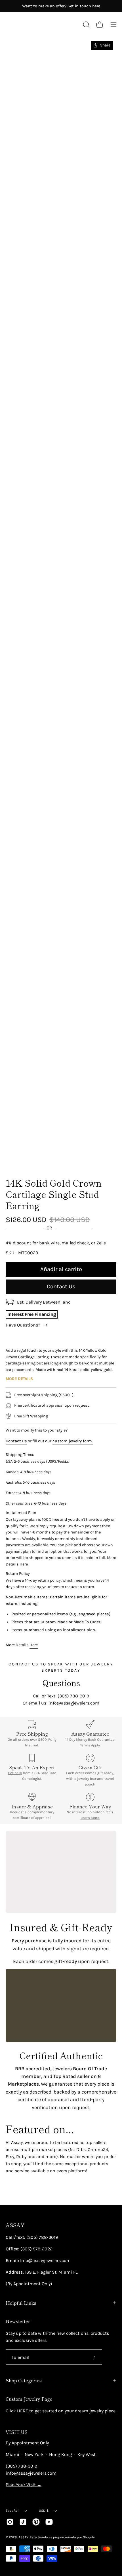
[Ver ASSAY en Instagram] (10, 2522)
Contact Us (61, 1286)
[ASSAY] (31, 25)
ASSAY (15, 2225)
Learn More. (90, 1818)
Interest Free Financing (32, 1314)
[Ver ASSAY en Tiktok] (23, 2522)
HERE (23, 2411)
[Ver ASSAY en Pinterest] (36, 2522)
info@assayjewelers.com (31, 2473)
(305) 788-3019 (21, 2466)
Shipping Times (20, 1455)
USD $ (44, 2511)
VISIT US (17, 2432)
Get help (15, 1773)
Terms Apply (90, 1745)
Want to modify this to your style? (37, 1430)
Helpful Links (21, 2303)
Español (12, 2511)
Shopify (89, 2537)
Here (34, 1645)
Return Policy (18, 1574)
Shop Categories (24, 2380)
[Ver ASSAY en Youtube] (49, 2522)
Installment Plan (21, 1513)
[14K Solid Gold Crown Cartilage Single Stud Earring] (18, 1157)
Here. (24, 1564)
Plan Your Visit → (24, 2485)
